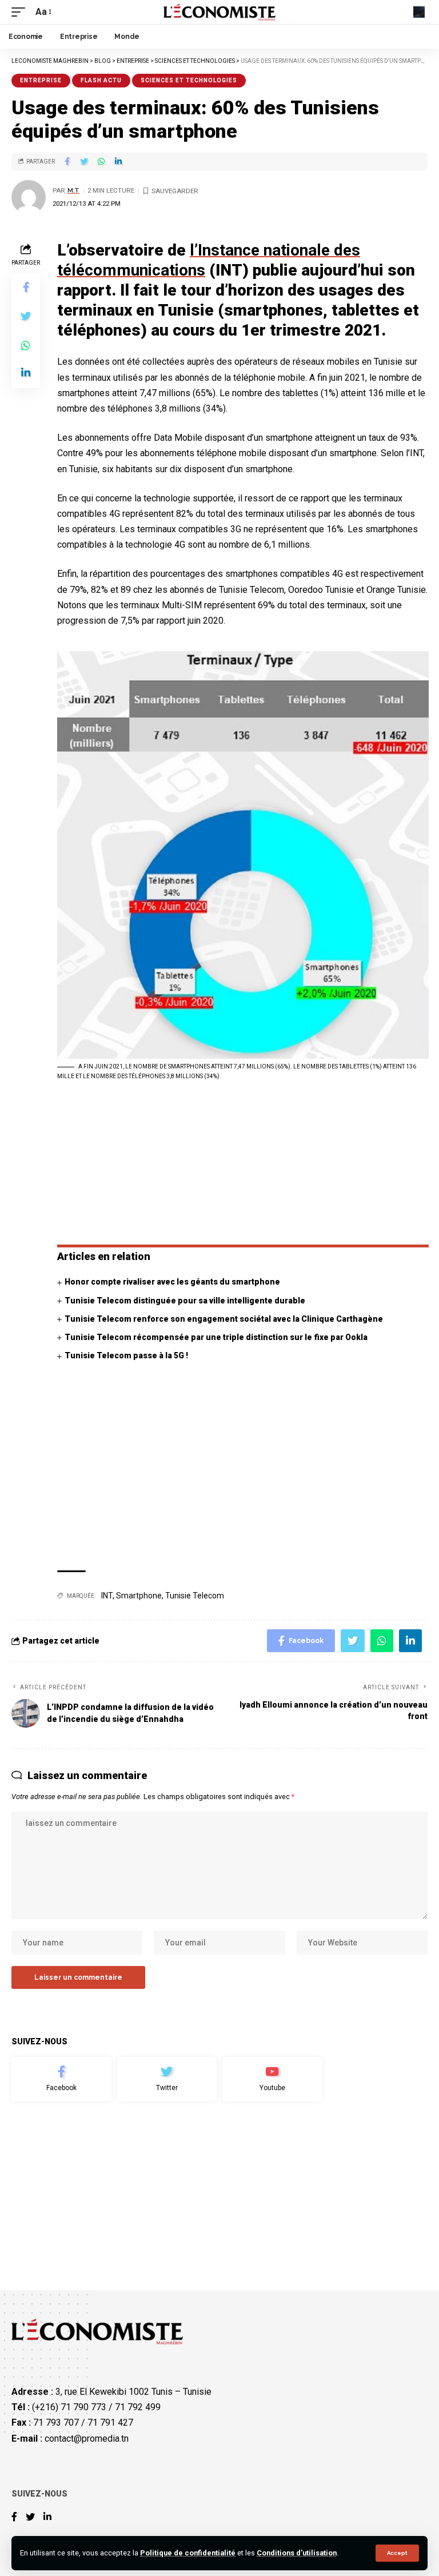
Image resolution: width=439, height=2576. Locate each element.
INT (107, 1596)
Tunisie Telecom (195, 1596)
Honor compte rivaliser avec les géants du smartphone (172, 1282)
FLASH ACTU (101, 80)
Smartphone (139, 1596)
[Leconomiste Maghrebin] (220, 12)
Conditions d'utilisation (297, 2553)
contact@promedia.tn (87, 2438)
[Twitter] (167, 2079)
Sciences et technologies (189, 80)
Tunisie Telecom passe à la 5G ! (126, 1355)
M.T (73, 190)
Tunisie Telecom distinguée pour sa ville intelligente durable (185, 1301)
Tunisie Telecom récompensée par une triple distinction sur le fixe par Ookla (216, 1337)
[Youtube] (272, 2079)
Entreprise (41, 80)
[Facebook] (61, 2079)
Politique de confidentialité (188, 2553)
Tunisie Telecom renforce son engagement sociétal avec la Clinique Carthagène (224, 1319)
